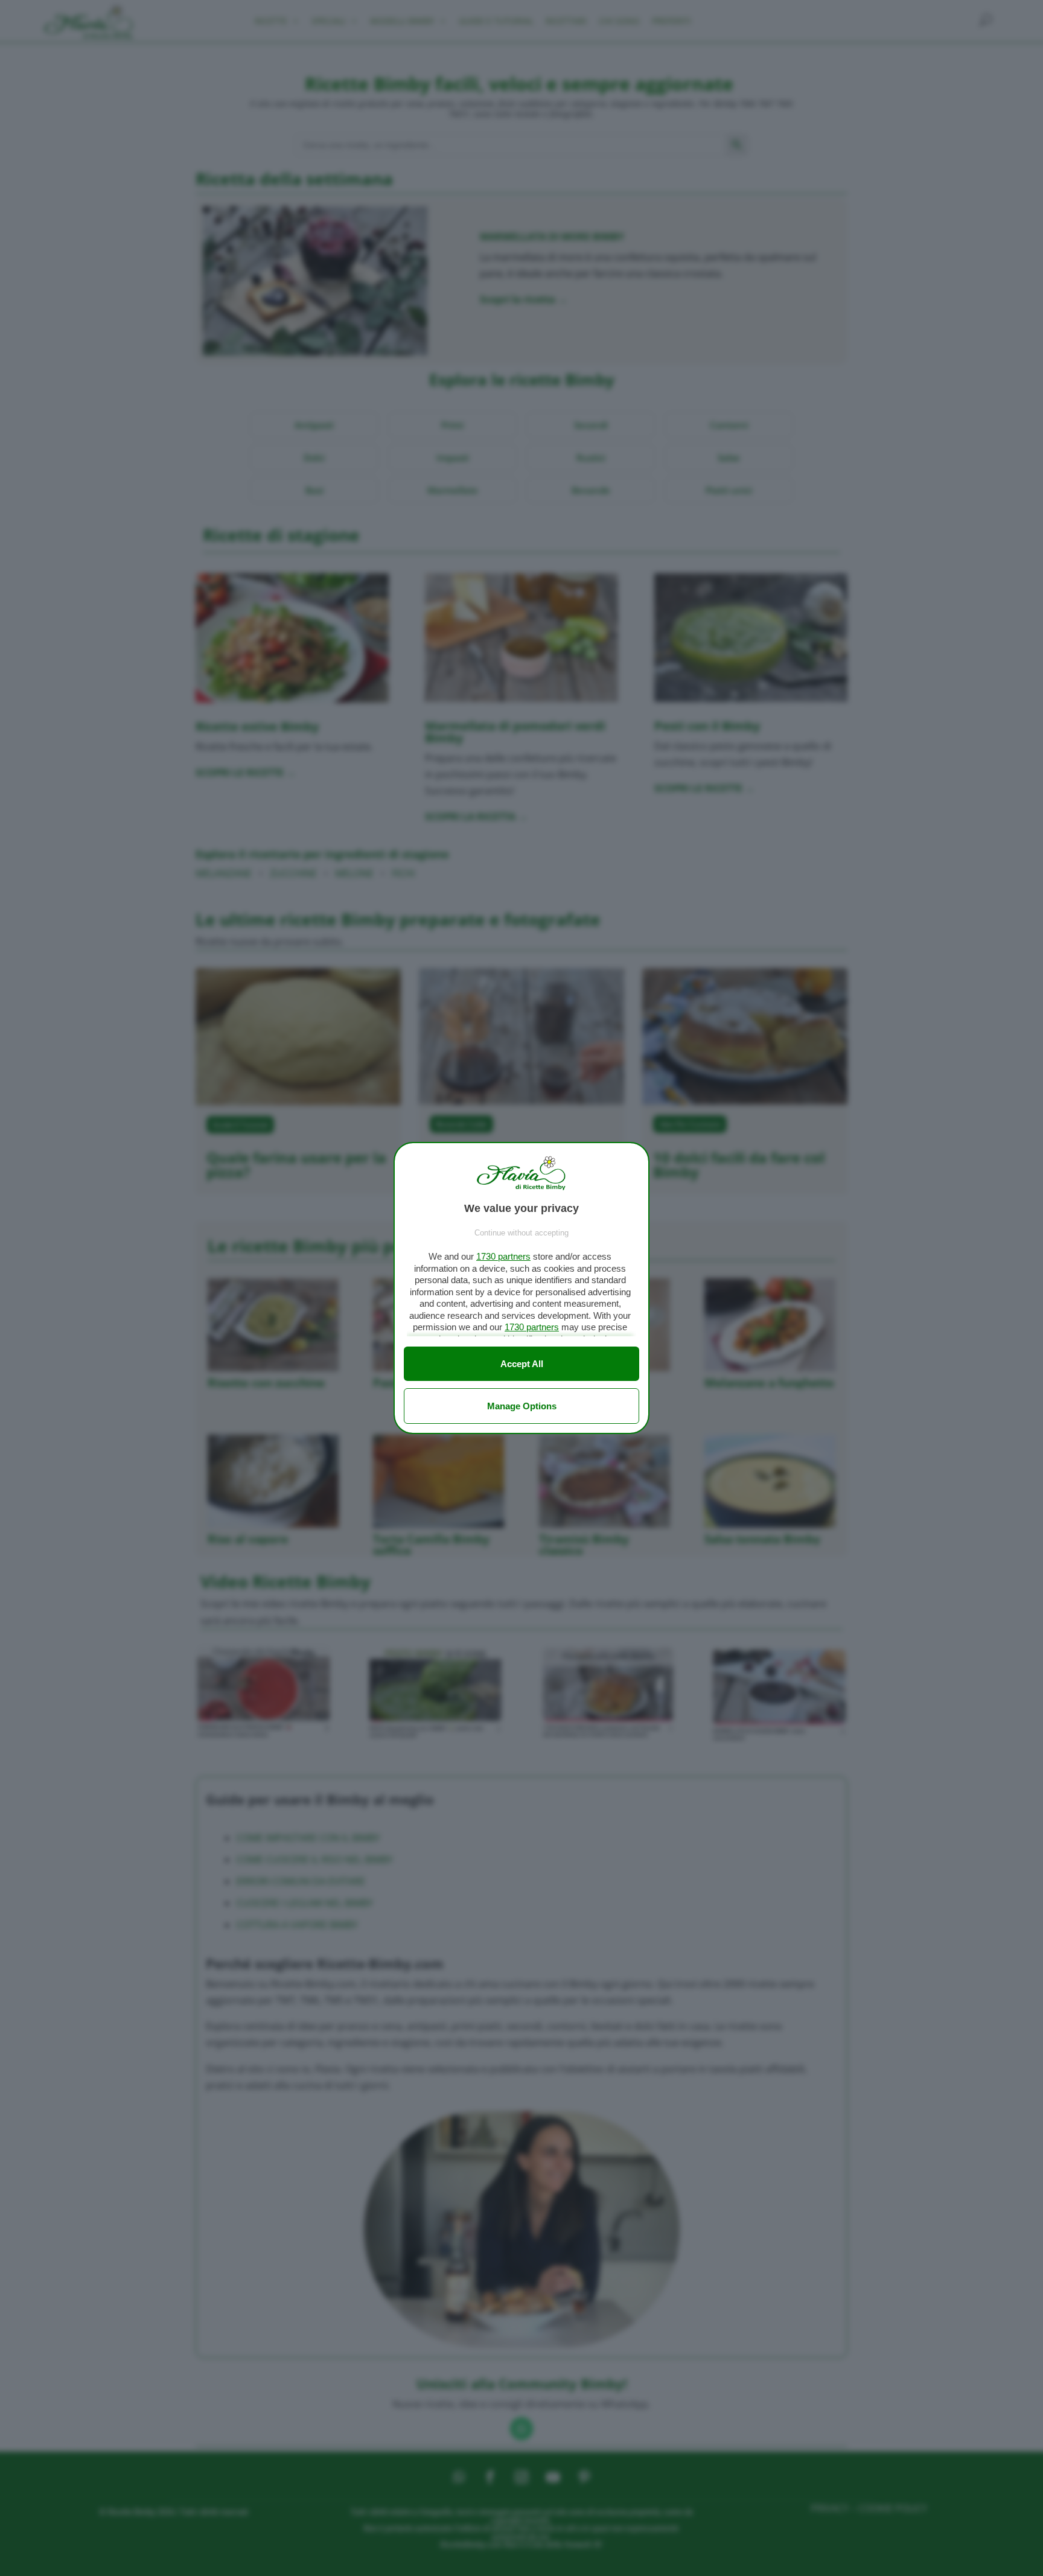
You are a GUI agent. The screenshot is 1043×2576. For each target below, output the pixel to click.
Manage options (522, 1406)
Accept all (522, 1364)
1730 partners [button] (503, 1256)
